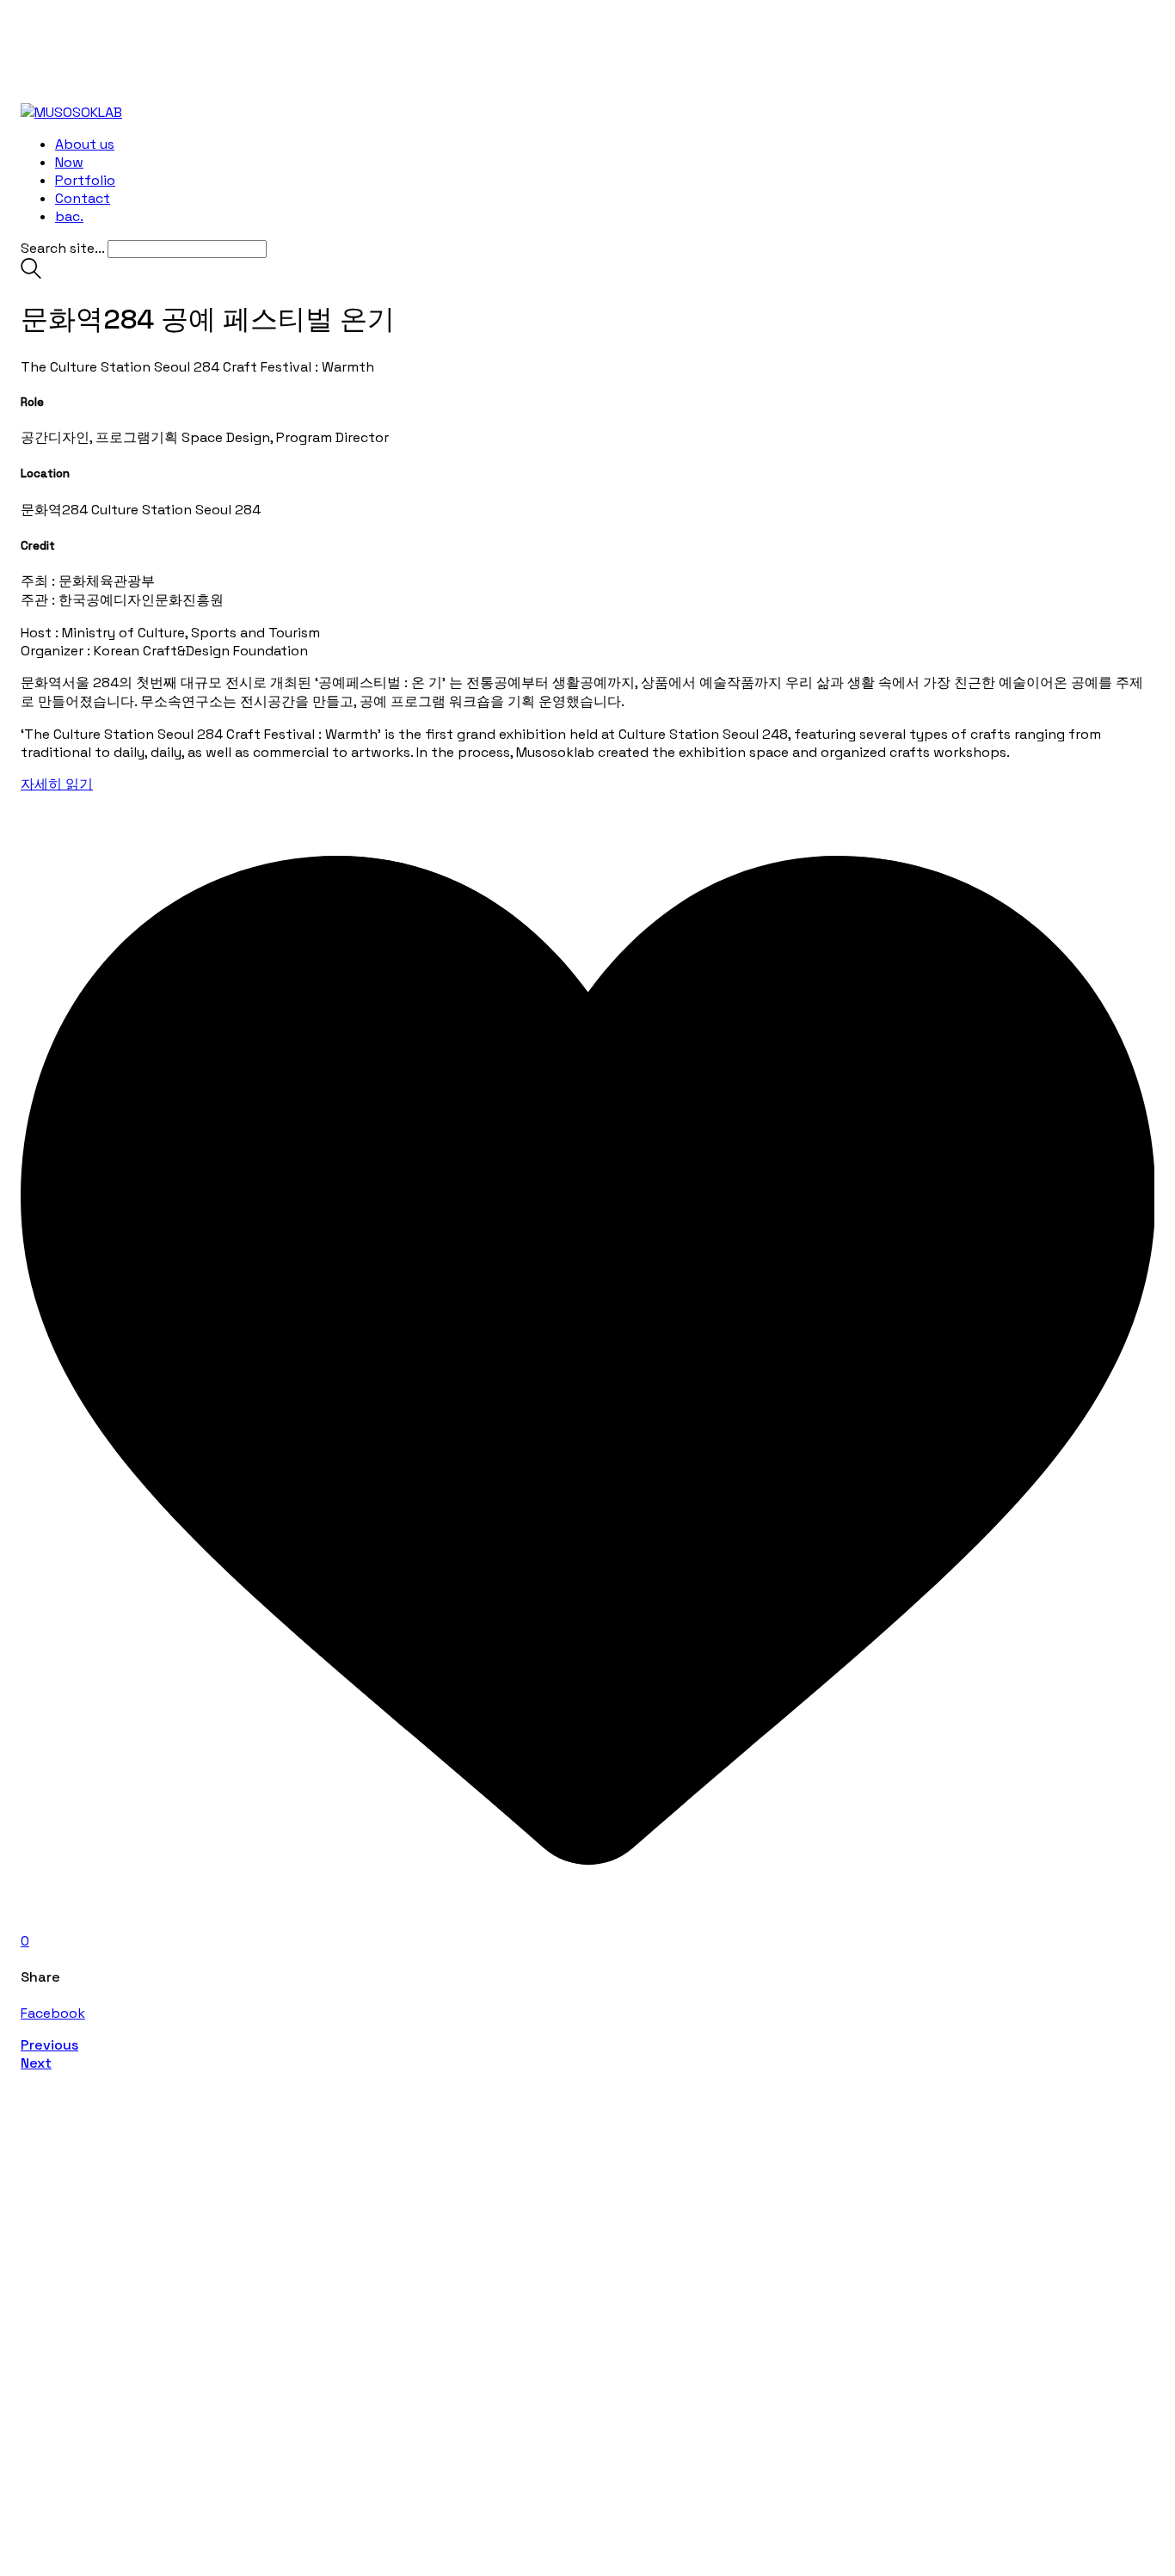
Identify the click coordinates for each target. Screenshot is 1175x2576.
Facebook (53, 2013)
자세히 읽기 (57, 784)
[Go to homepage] (71, 112)
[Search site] (31, 274)
